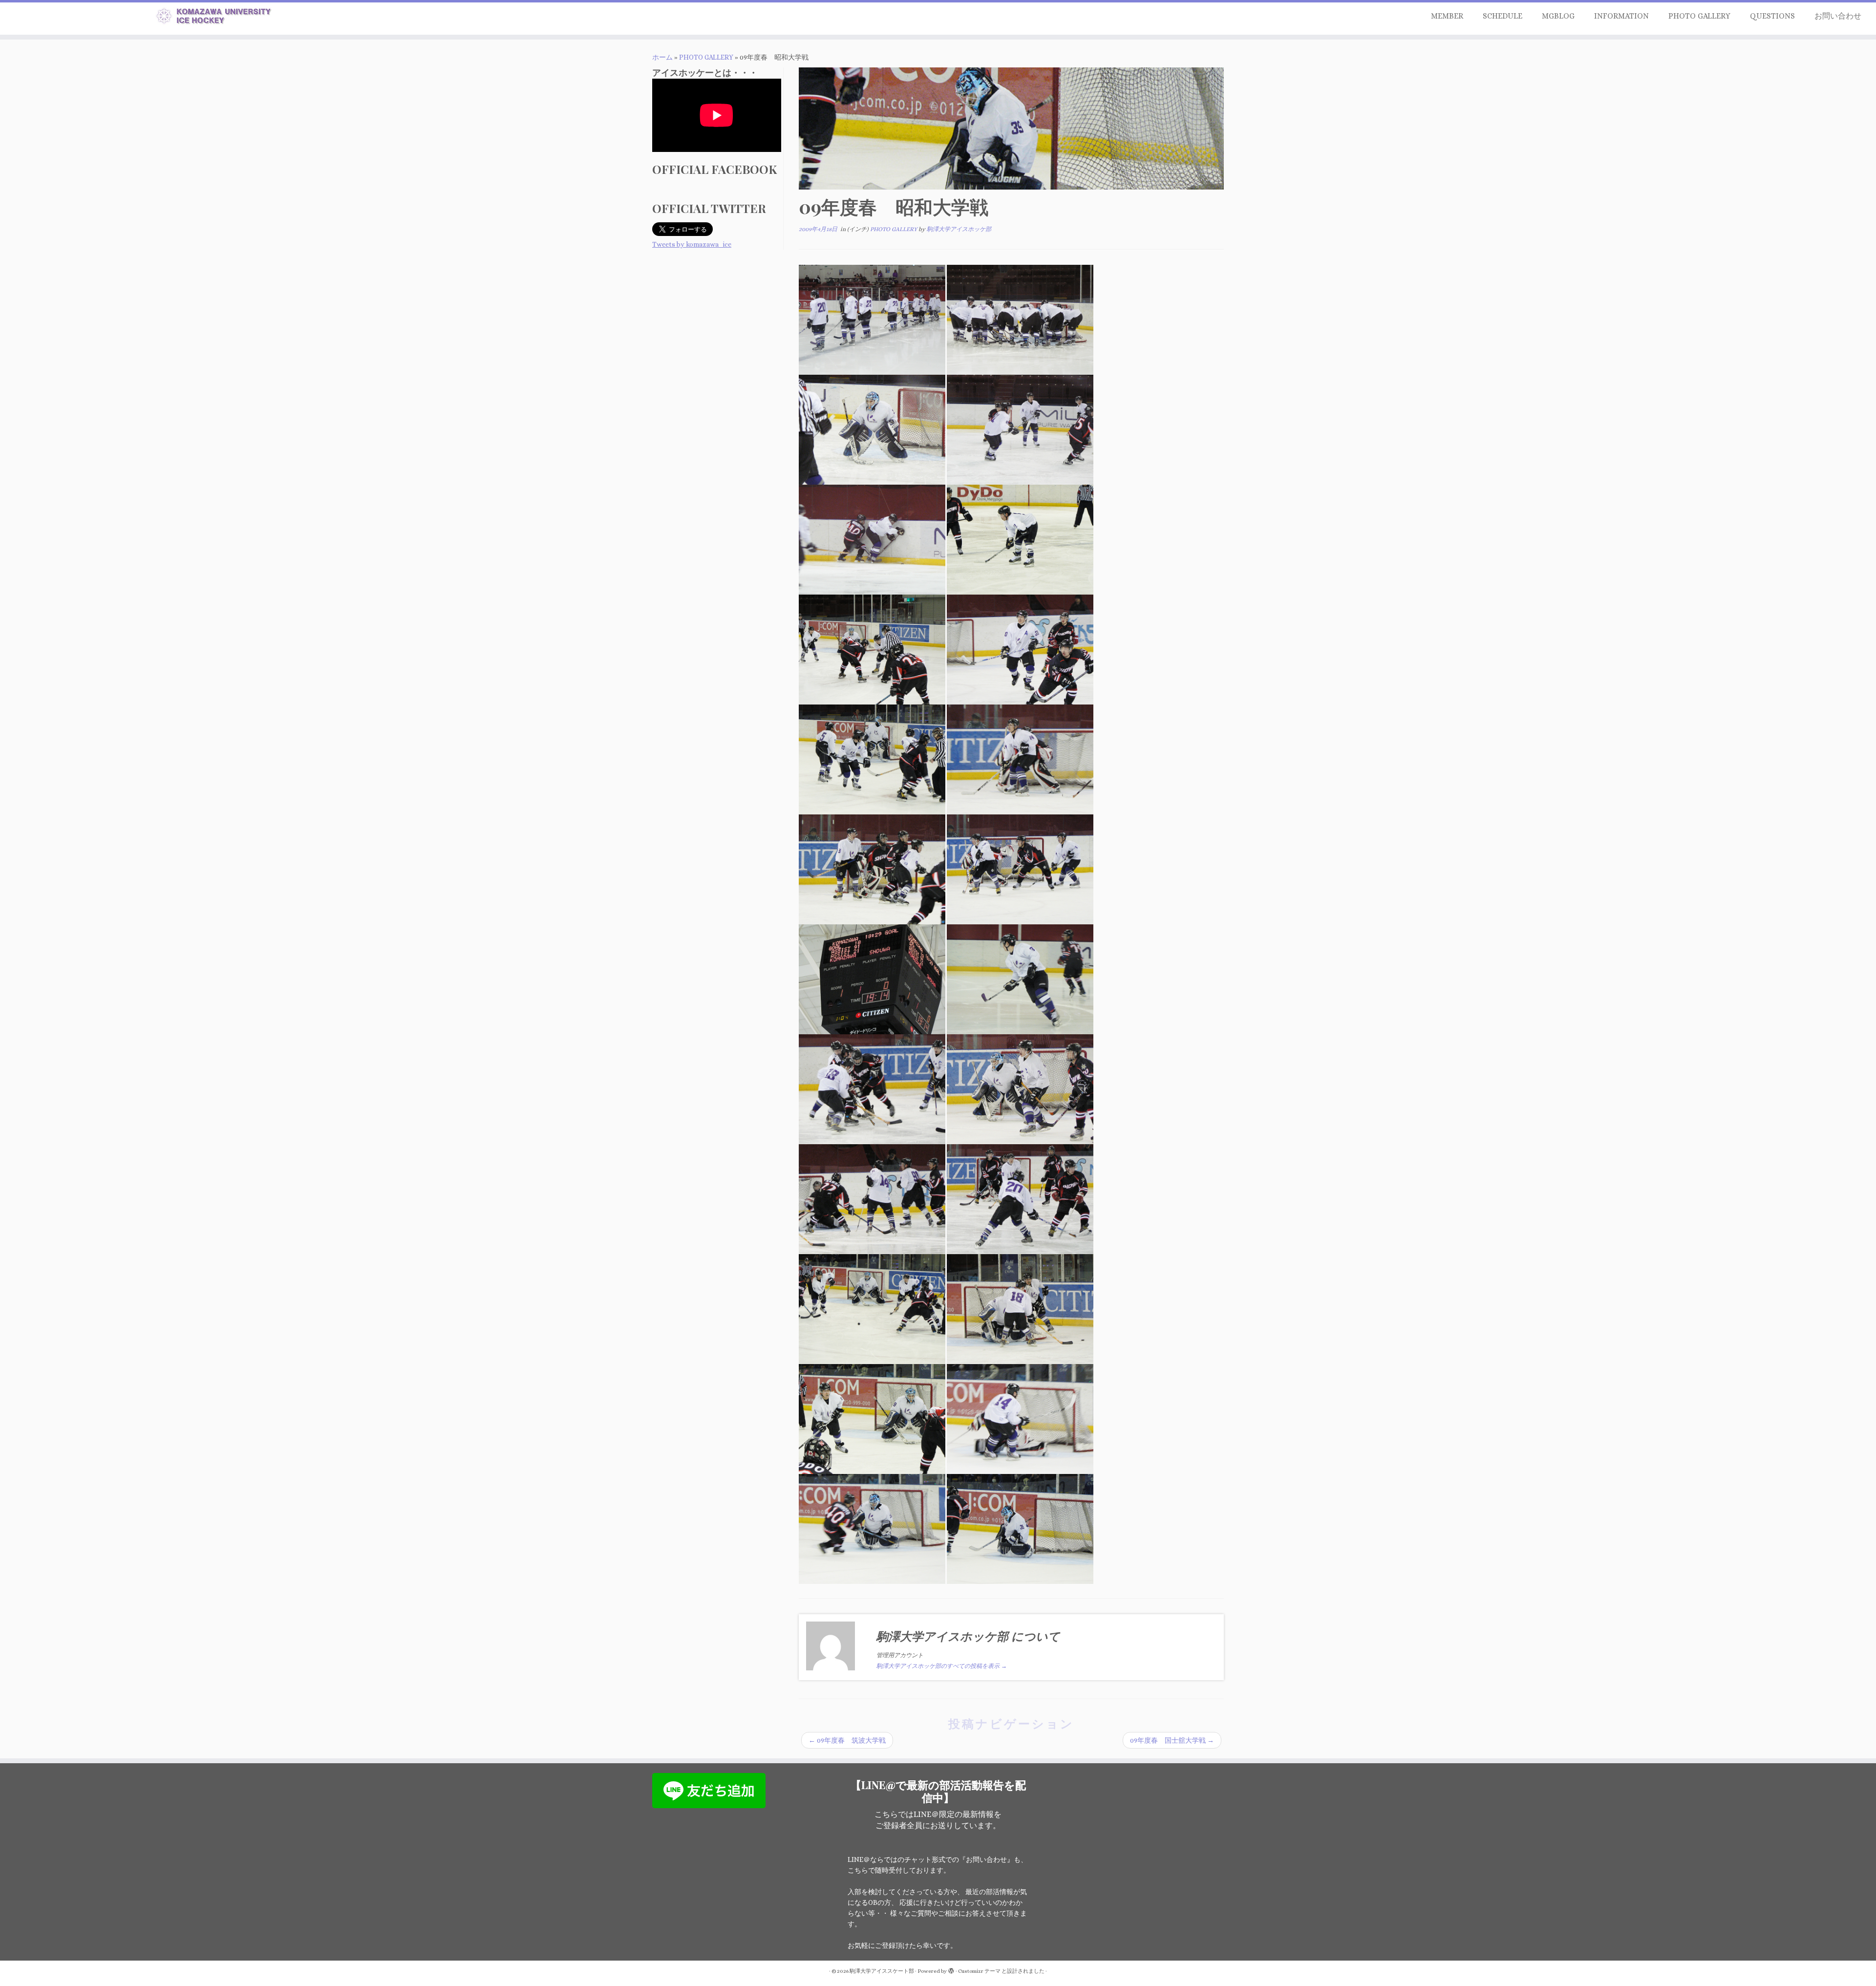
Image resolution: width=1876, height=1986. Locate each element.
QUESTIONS (1772, 16)
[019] (872, 1308)
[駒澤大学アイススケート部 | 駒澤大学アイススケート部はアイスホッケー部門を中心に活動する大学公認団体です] (216, 18)
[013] (872, 979)
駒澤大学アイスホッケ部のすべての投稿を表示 (942, 1666)
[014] (1020, 979)
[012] (1020, 869)
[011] (872, 869)
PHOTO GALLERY (1699, 16)
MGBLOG (1558, 16)
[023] (872, 1528)
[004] (1020, 429)
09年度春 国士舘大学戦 (1172, 1740)
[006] (1020, 539)
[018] (1020, 1198)
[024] (1020, 1528)
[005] (872, 539)
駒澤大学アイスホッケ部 (959, 229)
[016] (1020, 1089)
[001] (872, 319)
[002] (1020, 319)
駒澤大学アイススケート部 (882, 1971)
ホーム (662, 57)
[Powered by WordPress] (951, 1969)
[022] (1020, 1418)
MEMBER (1447, 16)
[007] (872, 649)
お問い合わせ (1838, 16)
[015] (872, 1089)
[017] (872, 1198)
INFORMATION (1621, 16)
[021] (872, 1418)
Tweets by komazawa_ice (692, 244)
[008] (1020, 649)
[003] (872, 429)
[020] (1020, 1308)
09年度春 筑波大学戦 (847, 1740)
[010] (1020, 759)
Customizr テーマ (979, 1971)
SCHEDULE (1503, 16)
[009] (872, 759)
